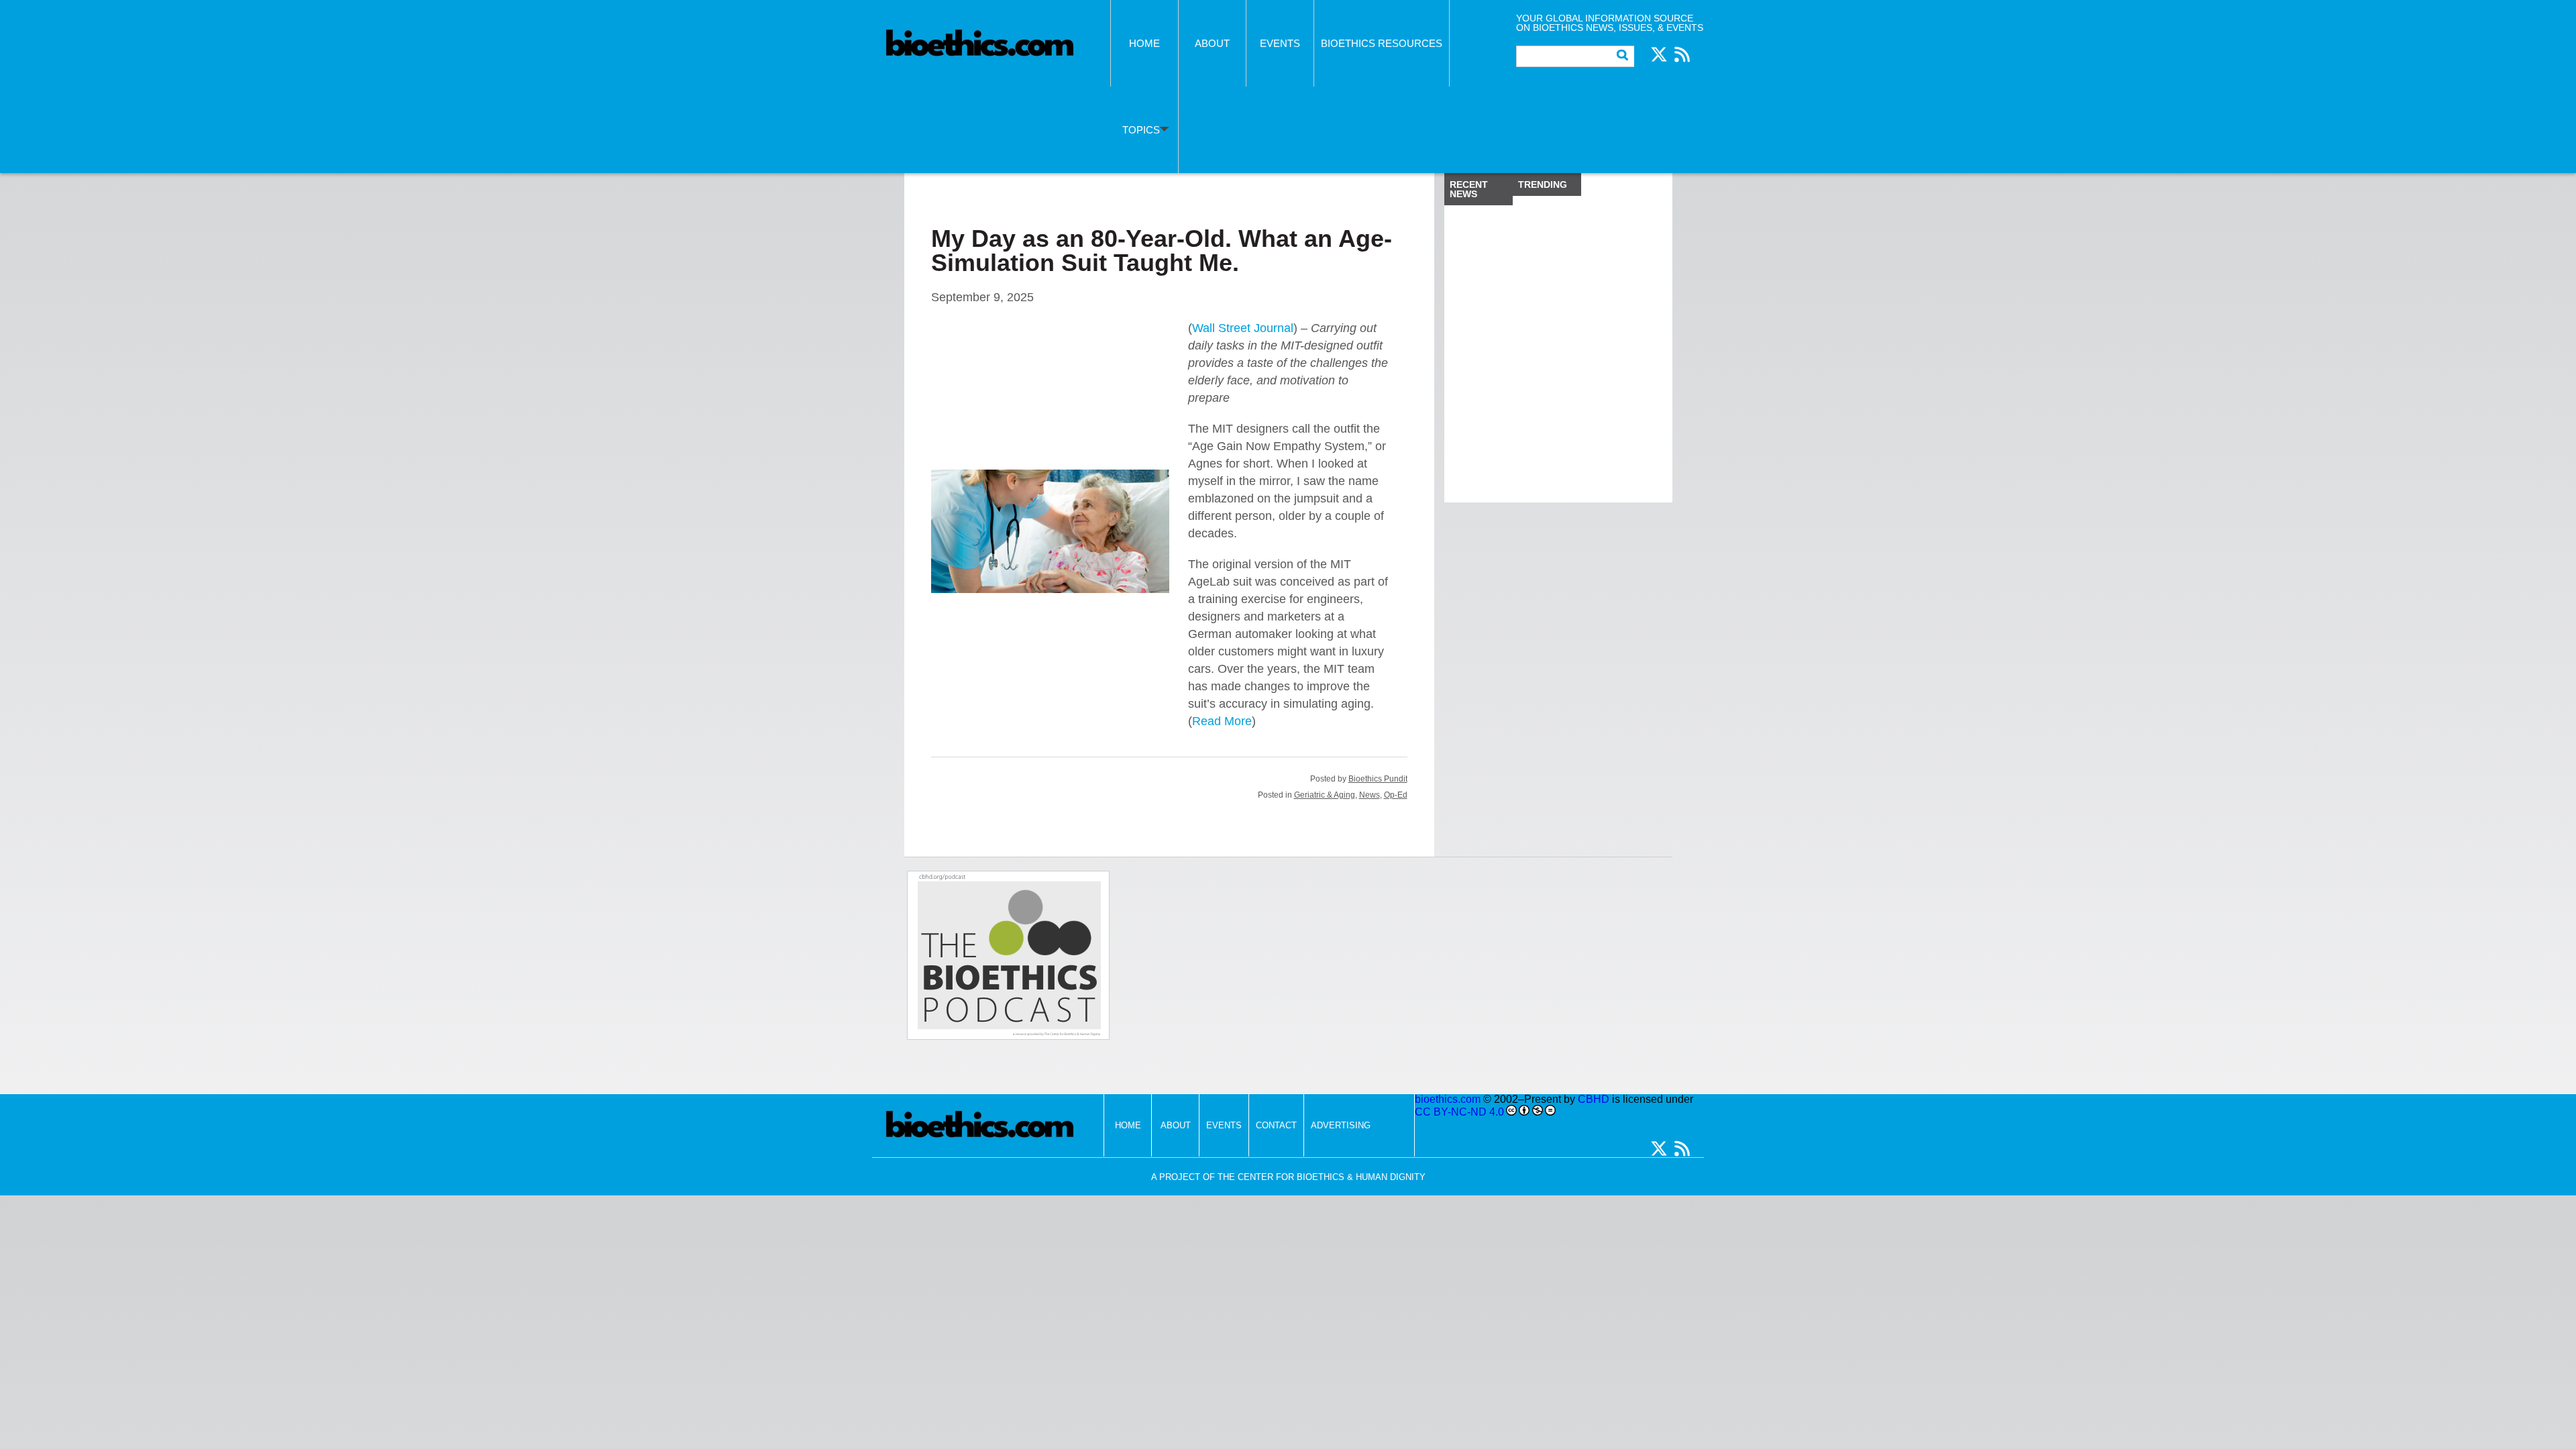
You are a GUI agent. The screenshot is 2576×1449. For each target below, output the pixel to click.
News (1370, 795)
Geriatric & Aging (1325, 795)
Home (1144, 43)
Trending (1543, 184)
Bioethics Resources (1382, 43)
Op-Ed (1396, 795)
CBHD (1594, 1099)
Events (1280, 43)
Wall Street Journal (1243, 328)
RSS (1682, 54)
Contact (1276, 1125)
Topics (1141, 130)
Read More (1222, 721)
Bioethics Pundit (1378, 779)
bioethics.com (1448, 1099)
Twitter (1659, 54)
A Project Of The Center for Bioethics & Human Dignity (1288, 1177)
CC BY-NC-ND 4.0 (1459, 1112)
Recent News (1469, 189)
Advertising (1341, 1125)
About (1212, 43)
